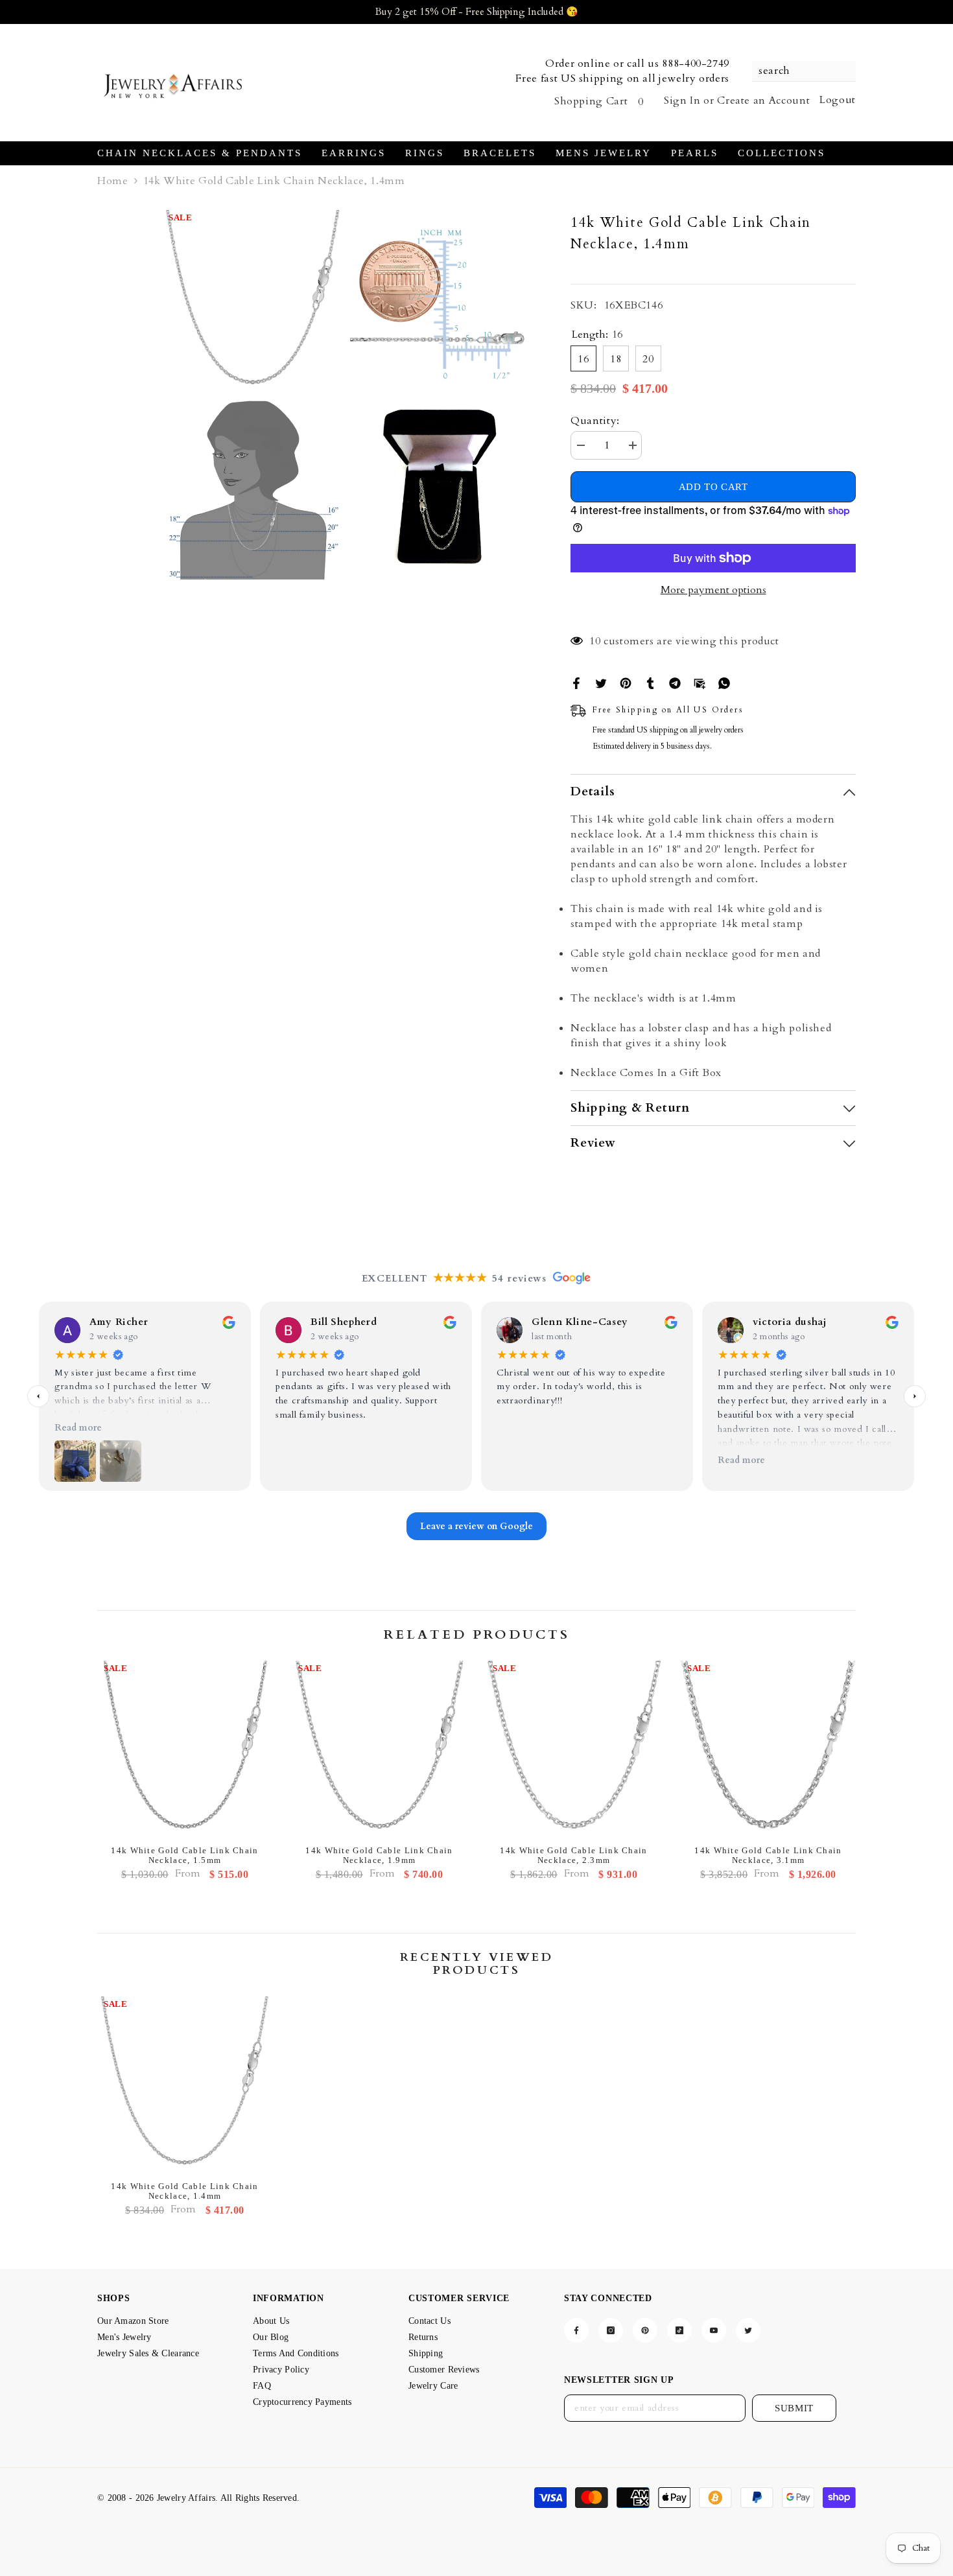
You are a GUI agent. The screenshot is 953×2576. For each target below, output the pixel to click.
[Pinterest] (626, 683)
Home (113, 181)
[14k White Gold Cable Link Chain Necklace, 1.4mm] (185, 2084)
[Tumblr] (650, 683)
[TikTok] (679, 2330)
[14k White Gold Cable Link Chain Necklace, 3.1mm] (768, 1748)
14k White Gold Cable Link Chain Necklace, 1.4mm (184, 2191)
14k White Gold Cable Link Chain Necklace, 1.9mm (379, 1855)
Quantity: (595, 421)
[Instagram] (611, 2330)
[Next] (915, 1396)
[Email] (700, 683)
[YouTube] (714, 2330)
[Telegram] (675, 683)
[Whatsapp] (724, 683)
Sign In (682, 100)
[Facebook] (576, 683)
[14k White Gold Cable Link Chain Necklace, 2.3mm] (574, 1748)
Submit (794, 2408)
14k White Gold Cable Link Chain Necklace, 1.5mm (184, 1855)
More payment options (713, 590)
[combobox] (797, 71)
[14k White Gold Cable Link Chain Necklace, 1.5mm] (185, 1748)
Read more (78, 1428)
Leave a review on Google (476, 1526)
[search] (804, 72)
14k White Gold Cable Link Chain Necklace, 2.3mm (573, 1855)
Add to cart (713, 487)
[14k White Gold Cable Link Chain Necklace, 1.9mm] (379, 1748)
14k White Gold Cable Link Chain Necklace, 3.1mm (768, 1855)
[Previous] (38, 1396)
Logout (838, 100)
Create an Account (763, 100)
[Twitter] (601, 683)
